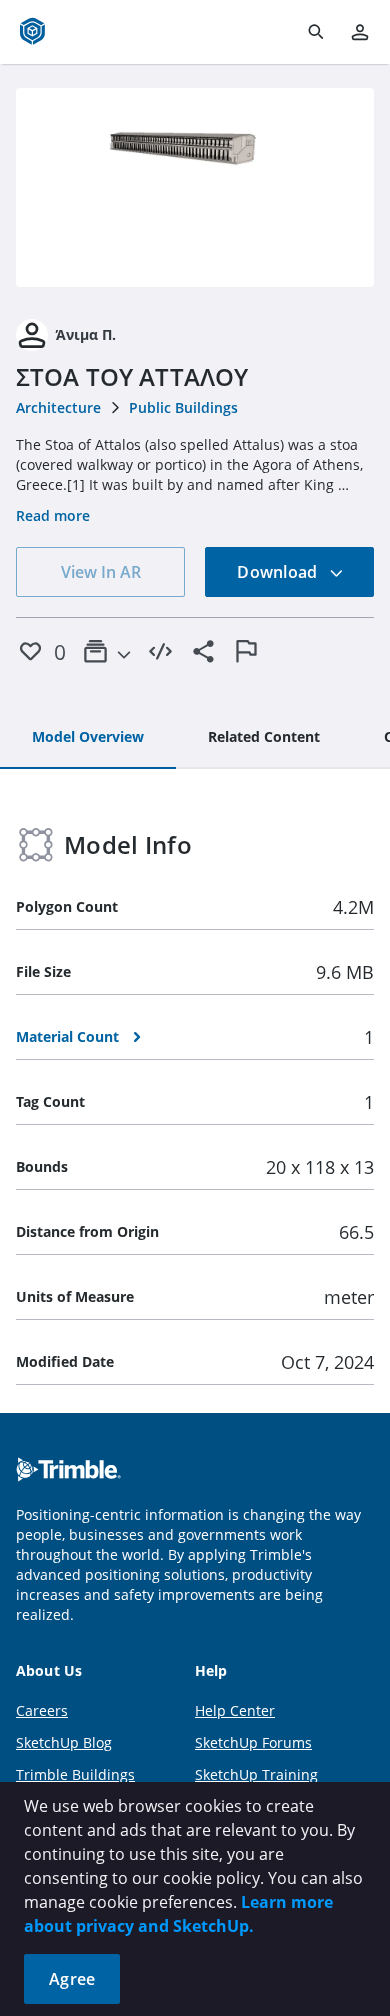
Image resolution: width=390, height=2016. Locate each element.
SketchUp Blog (64, 1742)
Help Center (235, 1710)
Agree (72, 1979)
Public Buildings (183, 407)
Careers (42, 1710)
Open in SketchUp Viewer (195, 187)
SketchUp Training (256, 1774)
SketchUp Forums (253, 1742)
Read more (53, 515)
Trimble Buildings (75, 1774)
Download (279, 572)
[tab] (88, 738)
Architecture (58, 407)
